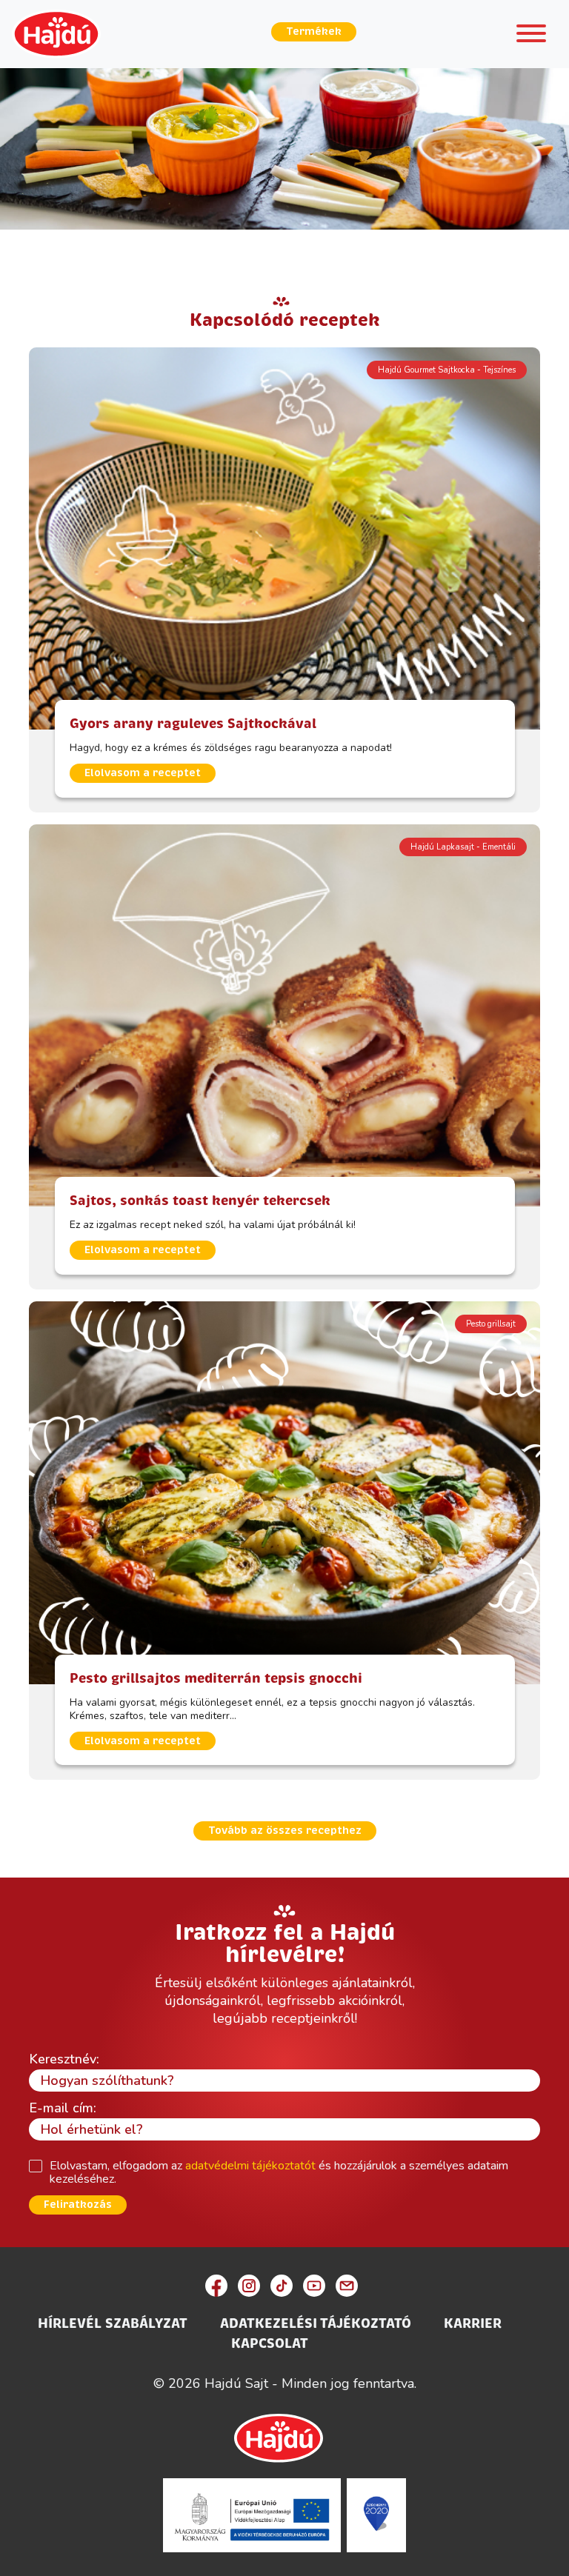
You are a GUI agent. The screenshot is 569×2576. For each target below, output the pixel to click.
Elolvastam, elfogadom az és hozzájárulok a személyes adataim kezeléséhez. (279, 2172)
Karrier (473, 2323)
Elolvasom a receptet (143, 773)
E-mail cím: (63, 2108)
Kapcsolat (270, 2343)
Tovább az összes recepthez (285, 1831)
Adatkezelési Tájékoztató (316, 2323)
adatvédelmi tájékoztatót (250, 2166)
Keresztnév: (64, 2059)
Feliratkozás (78, 2205)
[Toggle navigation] (531, 36)
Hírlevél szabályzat (113, 2323)
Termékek (314, 31)
